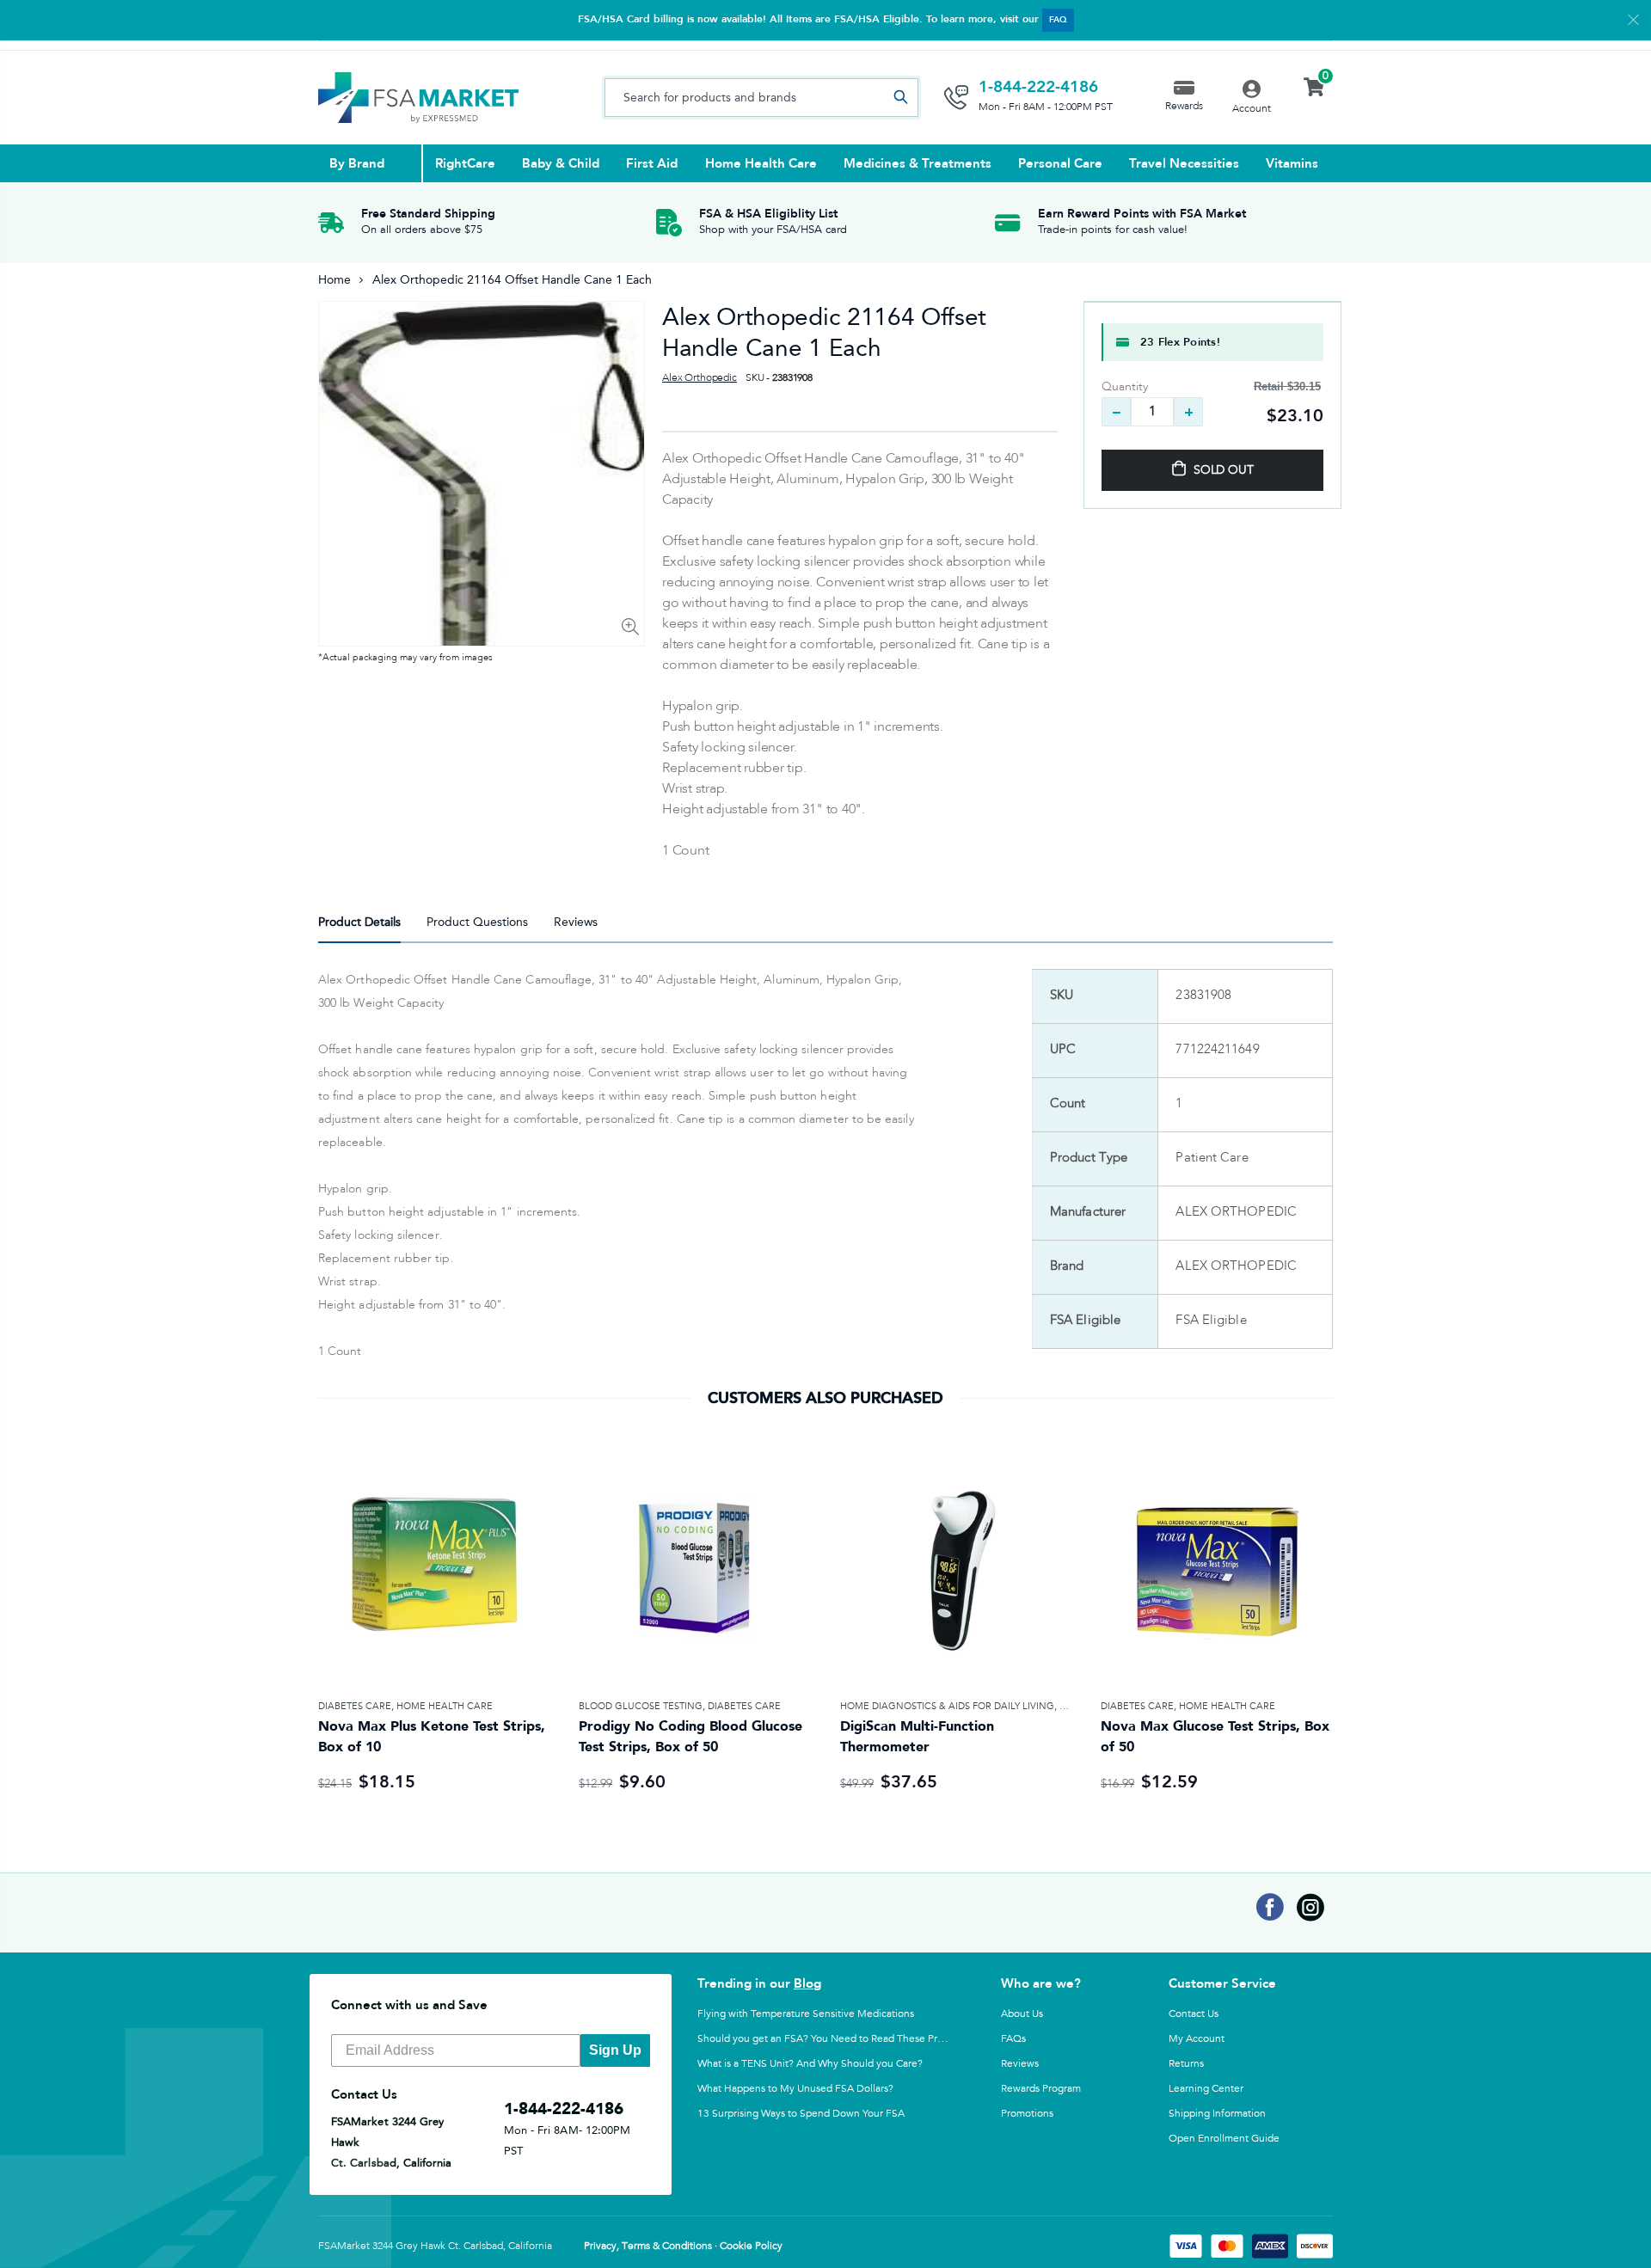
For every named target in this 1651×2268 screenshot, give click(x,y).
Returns (1186, 2063)
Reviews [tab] (576, 922)
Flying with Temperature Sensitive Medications (806, 2014)
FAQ (1058, 20)
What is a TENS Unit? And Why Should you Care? (810, 2063)
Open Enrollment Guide (1224, 2138)
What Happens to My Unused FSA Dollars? (795, 2088)
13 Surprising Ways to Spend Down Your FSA (801, 2113)
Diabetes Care (355, 1706)
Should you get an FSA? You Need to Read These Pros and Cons (845, 2038)
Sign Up (615, 2050)
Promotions (1027, 2113)
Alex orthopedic (700, 378)
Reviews (1020, 2063)
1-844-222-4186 (1038, 87)
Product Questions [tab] (477, 922)
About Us (1022, 2014)
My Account (1197, 2038)
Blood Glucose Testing (641, 1706)
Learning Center (1206, 2088)
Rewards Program (1041, 2088)
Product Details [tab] (359, 922)
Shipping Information (1217, 2113)
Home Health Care (445, 1706)
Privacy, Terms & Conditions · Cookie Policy (683, 2247)
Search (900, 98)
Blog (807, 1983)
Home (334, 280)
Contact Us (1194, 2014)
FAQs (1013, 2038)
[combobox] (761, 98)
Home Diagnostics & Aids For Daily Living (947, 1706)
